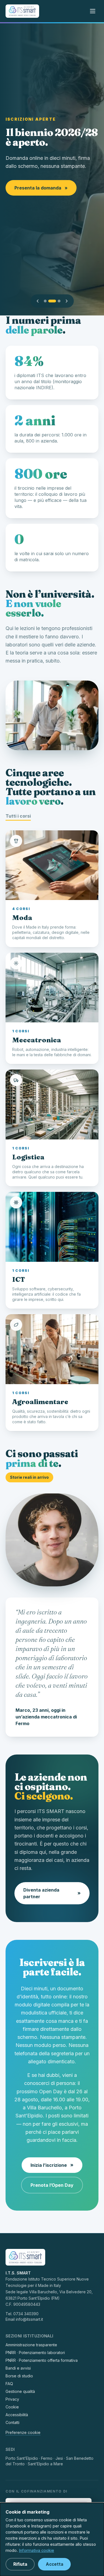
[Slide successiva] (67, 301)
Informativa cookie (36, 2550)
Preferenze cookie (23, 2432)
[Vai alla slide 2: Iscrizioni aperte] (52, 301)
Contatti (12, 2422)
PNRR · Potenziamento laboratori (35, 2353)
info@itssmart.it (29, 2319)
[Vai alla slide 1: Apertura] (45, 301)
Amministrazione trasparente (31, 2345)
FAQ (9, 2384)
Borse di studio (19, 2376)
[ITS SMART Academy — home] (22, 11)
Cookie (12, 2407)
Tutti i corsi (18, 816)
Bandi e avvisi (18, 2368)
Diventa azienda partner (52, 1893)
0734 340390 (26, 2314)
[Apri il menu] (93, 11)
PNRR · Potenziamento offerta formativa (42, 2360)
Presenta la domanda (41, 188)
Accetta (54, 2564)
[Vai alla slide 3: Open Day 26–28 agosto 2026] (59, 301)
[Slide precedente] (38, 301)
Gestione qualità (20, 2391)
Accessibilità (17, 2415)
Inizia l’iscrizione (52, 2165)
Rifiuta (20, 2564)
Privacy (12, 2399)
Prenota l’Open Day (52, 2185)
